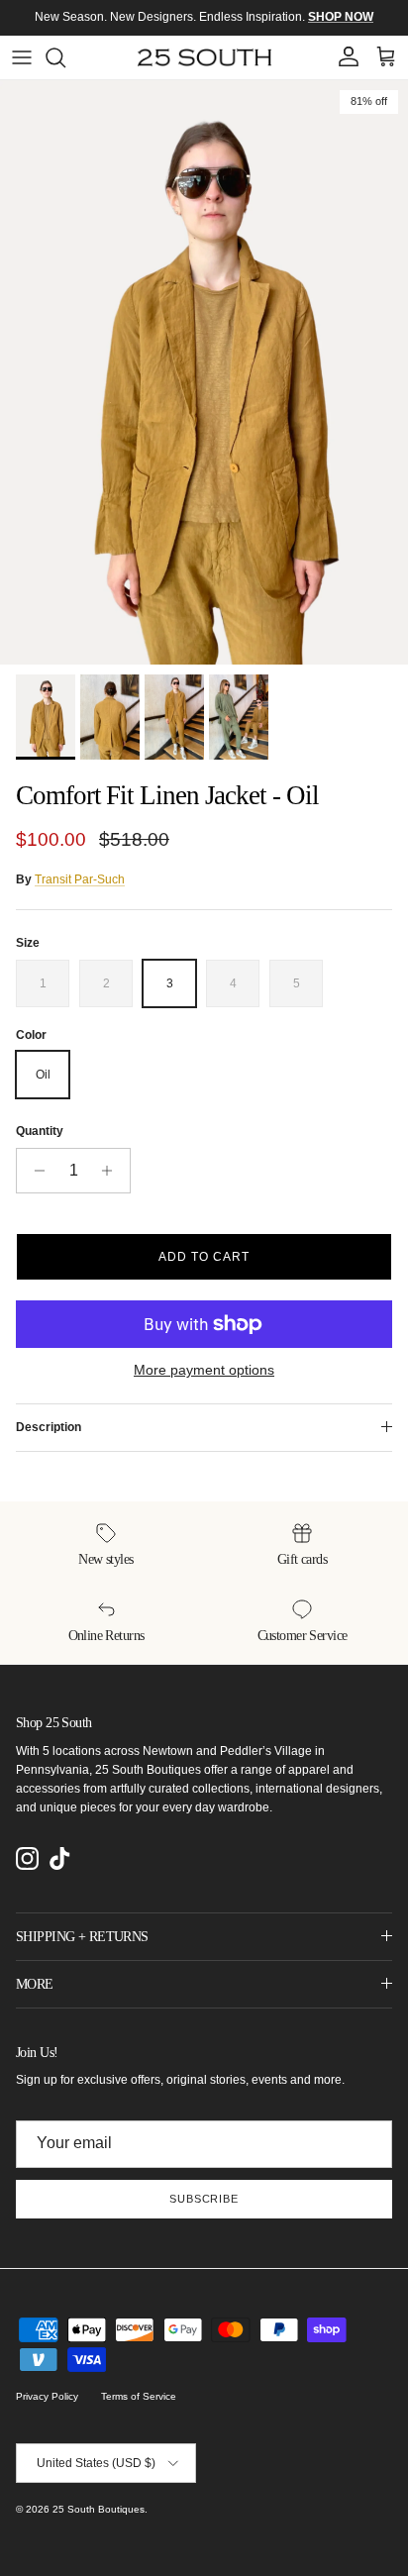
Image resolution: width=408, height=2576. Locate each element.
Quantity (40, 1131)
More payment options (204, 1370)
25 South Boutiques (99, 2509)
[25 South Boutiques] (204, 57)
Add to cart (204, 1257)
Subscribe (204, 2199)
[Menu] (22, 57)
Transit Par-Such (80, 879)
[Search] (65, 57)
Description (49, 1427)
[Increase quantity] (112, 1171)
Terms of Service (139, 2396)
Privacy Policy (47, 2396)
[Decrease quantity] (34, 1171)
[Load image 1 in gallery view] (204, 372)
